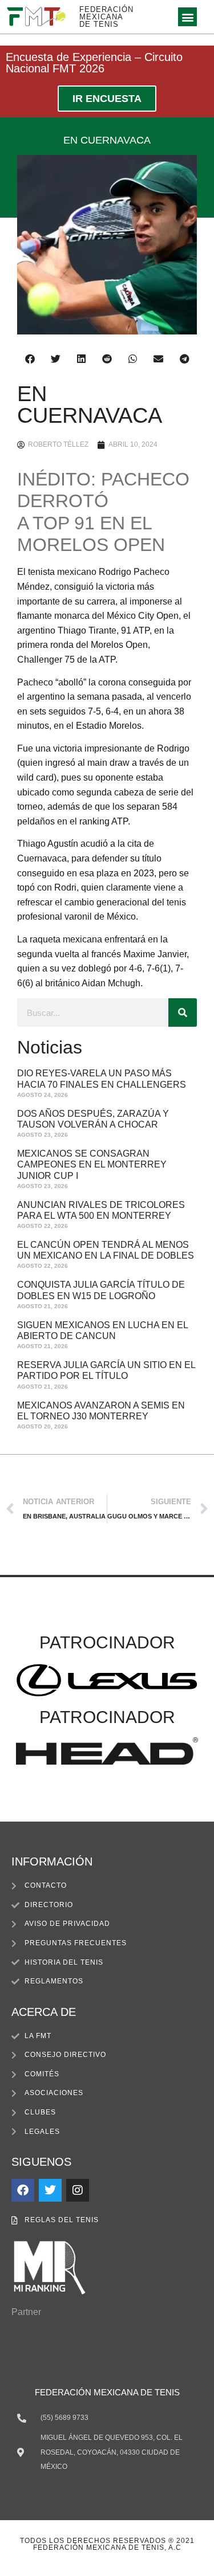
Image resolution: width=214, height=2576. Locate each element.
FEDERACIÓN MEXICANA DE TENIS (106, 17)
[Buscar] (183, 1013)
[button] (187, 17)
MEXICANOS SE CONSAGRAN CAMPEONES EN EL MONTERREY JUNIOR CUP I (92, 1164)
